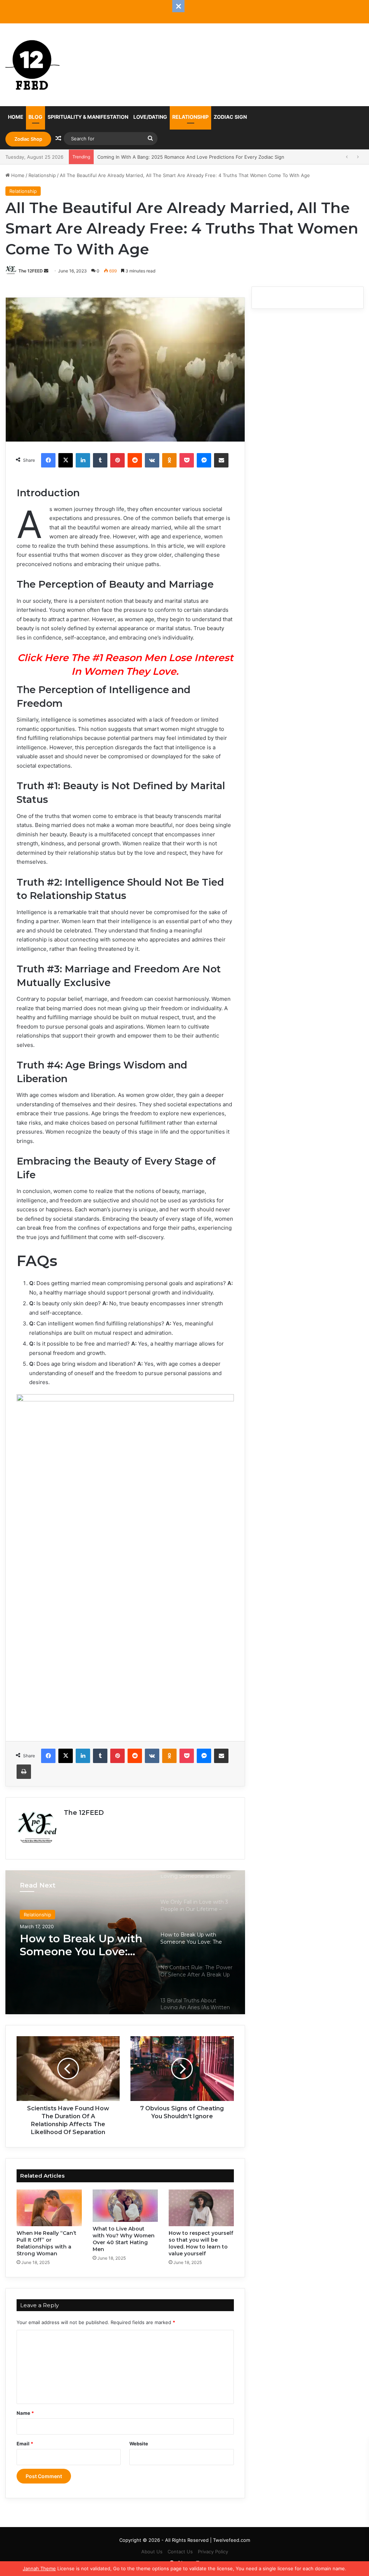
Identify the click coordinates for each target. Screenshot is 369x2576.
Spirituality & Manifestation (88, 117)
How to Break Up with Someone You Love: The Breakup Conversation (81, 1945)
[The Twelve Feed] (32, 65)
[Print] (24, 1772)
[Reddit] (135, 460)
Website (139, 2444)
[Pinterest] (117, 460)
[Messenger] (204, 460)
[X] (66, 460)
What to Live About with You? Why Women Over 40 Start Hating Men (124, 2239)
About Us (152, 2552)
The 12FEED (31, 271)
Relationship (190, 117)
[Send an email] (46, 271)
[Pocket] (187, 460)
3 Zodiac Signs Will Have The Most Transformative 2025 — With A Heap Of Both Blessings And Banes (212, 157)
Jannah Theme (39, 2568)
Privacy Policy (213, 2552)
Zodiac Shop (28, 139)
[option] (125, 1942)
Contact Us (180, 2552)
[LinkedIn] (83, 460)
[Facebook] (48, 460)
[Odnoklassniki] (169, 460)
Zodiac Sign (230, 117)
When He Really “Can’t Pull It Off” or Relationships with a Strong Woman (46, 2243)
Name (25, 2413)
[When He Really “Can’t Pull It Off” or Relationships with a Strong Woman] (49, 2208)
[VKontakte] (152, 460)
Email (25, 2444)
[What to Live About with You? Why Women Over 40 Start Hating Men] (125, 2206)
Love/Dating (150, 117)
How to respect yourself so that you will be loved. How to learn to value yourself (201, 2243)
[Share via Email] (221, 460)
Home (16, 117)
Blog (35, 117)
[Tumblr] (100, 460)
